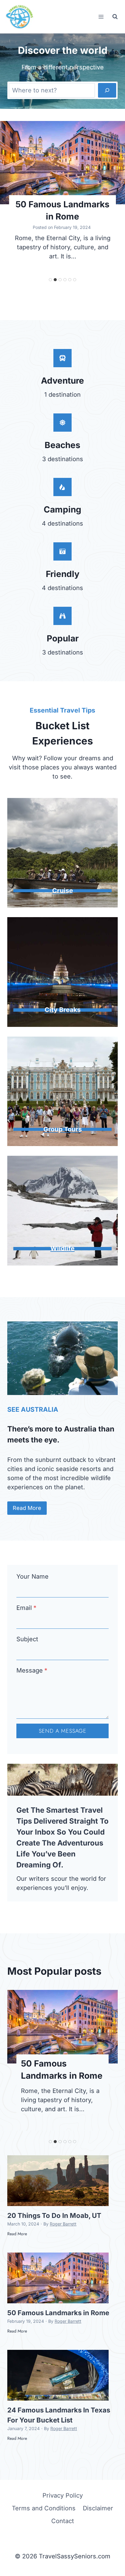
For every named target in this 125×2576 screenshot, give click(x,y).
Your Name (32, 1576)
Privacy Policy (63, 2495)
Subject (27, 1639)
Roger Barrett (63, 2224)
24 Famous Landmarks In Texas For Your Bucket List (59, 2415)
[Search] (107, 90)
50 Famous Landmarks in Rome (62, 210)
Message (32, 1670)
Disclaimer (98, 2508)
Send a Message (63, 1731)
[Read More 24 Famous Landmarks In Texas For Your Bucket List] (58, 2375)
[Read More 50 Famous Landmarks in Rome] (62, 163)
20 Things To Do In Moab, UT (54, 2215)
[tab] (50, 280)
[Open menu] (101, 17)
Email (26, 1608)
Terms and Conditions (44, 2508)
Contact (63, 2521)
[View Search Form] (115, 17)
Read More (17, 2237)
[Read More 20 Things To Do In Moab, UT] (58, 2181)
